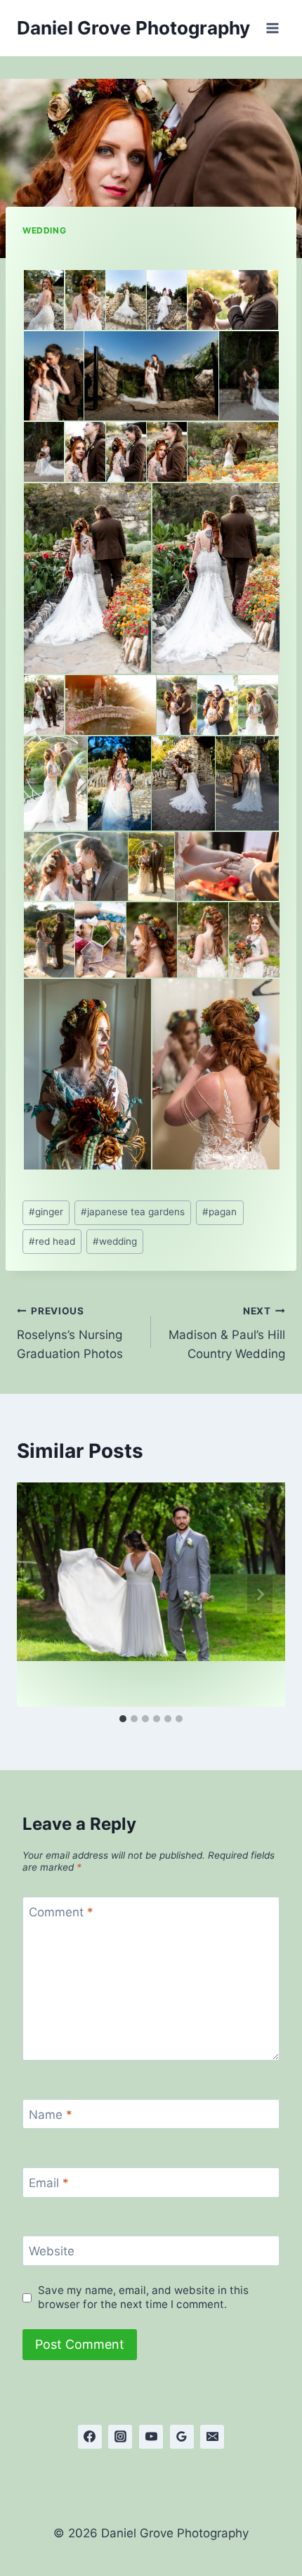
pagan (219, 1212)
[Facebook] (90, 2437)
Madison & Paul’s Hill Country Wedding (227, 1333)
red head (52, 1241)
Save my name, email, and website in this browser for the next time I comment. (143, 2297)
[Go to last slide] (42, 1594)
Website (52, 2251)
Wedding (44, 230)
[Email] (212, 2437)
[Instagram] (120, 2437)
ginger (46, 1212)
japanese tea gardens (133, 1212)
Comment (61, 1912)
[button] (43, 300)
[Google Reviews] (182, 2437)
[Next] (260, 1594)
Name (51, 2115)
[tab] (123, 1719)
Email (49, 2183)
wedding (115, 1241)
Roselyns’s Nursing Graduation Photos (70, 1333)
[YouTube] (151, 2437)
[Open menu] (272, 28)
